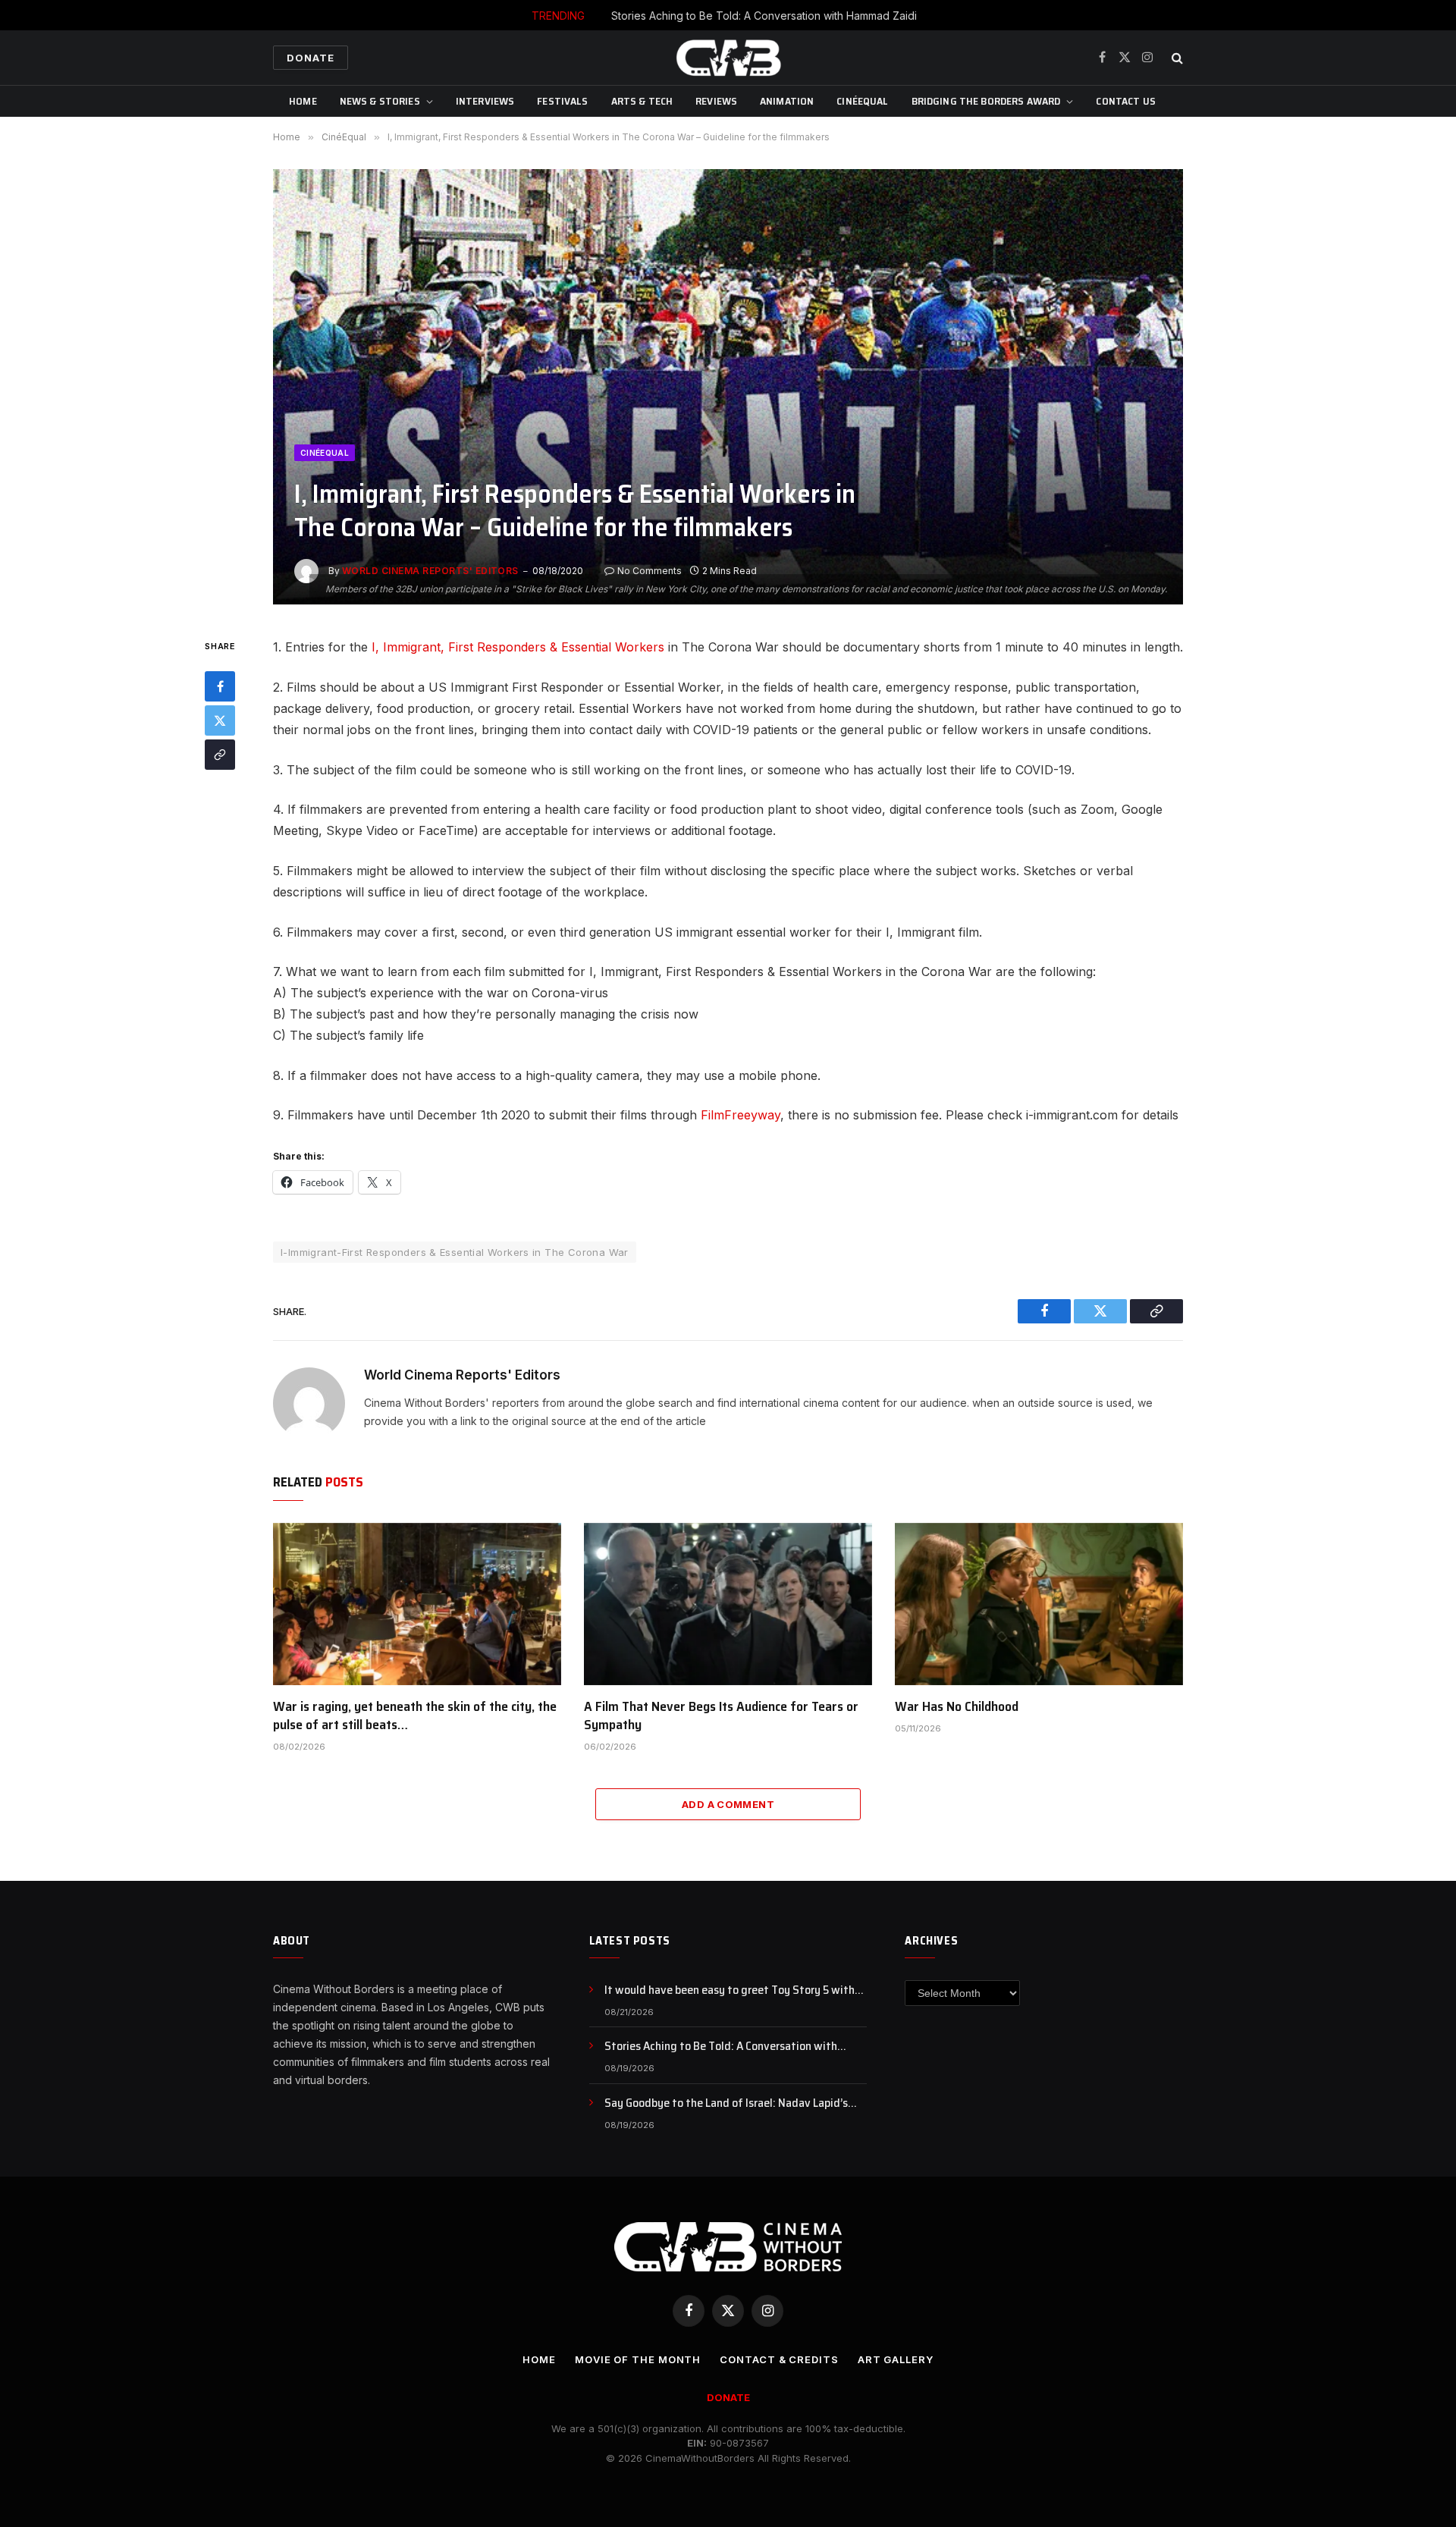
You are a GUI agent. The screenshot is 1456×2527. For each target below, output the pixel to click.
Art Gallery (896, 2359)
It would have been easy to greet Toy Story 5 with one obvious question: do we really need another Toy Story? (736, 1990)
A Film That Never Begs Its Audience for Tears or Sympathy (721, 1716)
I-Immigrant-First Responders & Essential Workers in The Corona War (455, 1252)
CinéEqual (862, 101)
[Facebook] (220, 687)
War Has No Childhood (957, 1706)
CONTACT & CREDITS (779, 2359)
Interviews (485, 101)
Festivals (562, 101)
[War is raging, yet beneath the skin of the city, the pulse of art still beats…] (417, 1604)
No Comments (650, 571)
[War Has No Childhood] (1039, 1604)
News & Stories (380, 101)
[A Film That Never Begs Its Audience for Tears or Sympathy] (728, 1604)
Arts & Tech (642, 101)
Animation (787, 101)
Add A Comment (728, 1804)
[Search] (1176, 58)
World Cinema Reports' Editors (430, 571)
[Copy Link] (220, 755)
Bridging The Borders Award (986, 101)
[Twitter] (220, 721)
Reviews (716, 101)
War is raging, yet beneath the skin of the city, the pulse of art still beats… (415, 1716)
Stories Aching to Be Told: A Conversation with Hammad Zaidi (764, 16)
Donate (311, 58)
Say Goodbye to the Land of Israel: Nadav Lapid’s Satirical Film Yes (726, 2103)
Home (303, 101)
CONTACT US (1125, 101)
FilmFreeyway (741, 1115)
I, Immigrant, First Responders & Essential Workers (518, 647)
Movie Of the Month (638, 2359)
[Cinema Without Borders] (728, 58)
